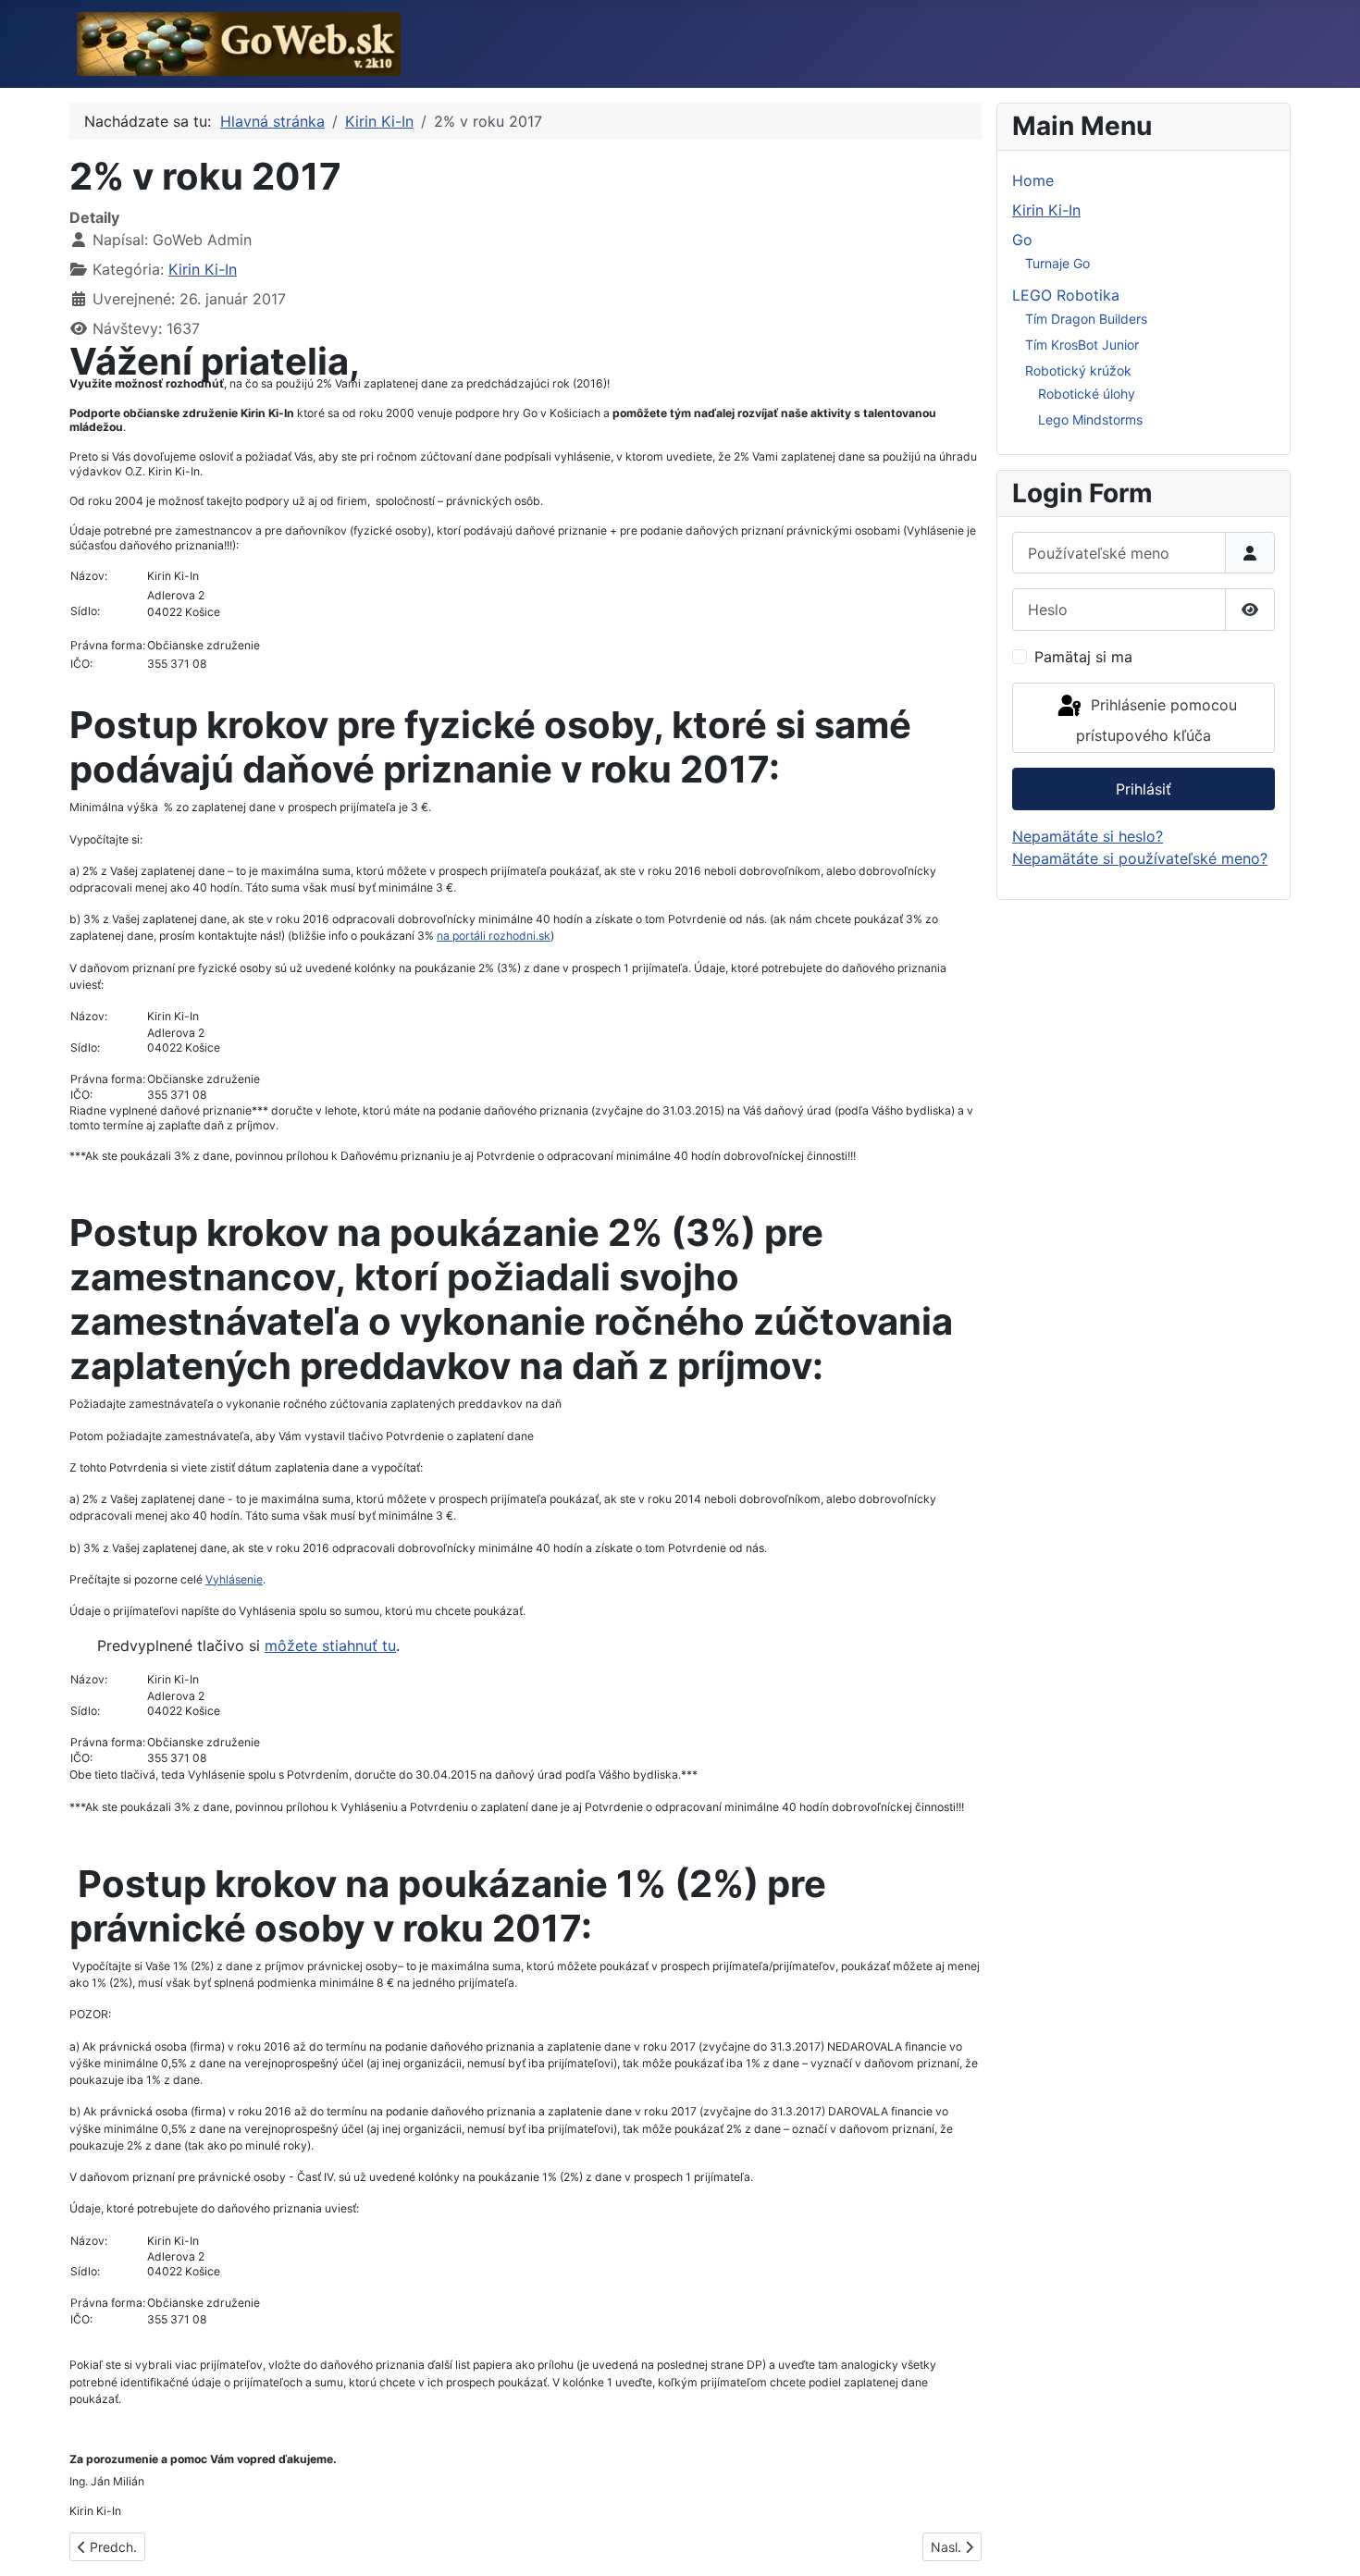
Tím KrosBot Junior (1082, 345)
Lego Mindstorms (1090, 419)
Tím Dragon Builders (1086, 319)
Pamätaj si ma (1083, 657)
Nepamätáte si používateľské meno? (1140, 858)
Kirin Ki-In (203, 269)
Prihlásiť (1144, 789)
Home (1033, 180)
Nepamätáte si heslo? (1088, 836)
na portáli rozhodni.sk (494, 936)
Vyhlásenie (234, 1579)
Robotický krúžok (1078, 370)
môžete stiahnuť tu (330, 1645)
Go (1022, 240)
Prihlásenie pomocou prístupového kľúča (1156, 720)
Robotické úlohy (1087, 394)
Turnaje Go (1057, 263)
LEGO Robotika (1066, 295)
